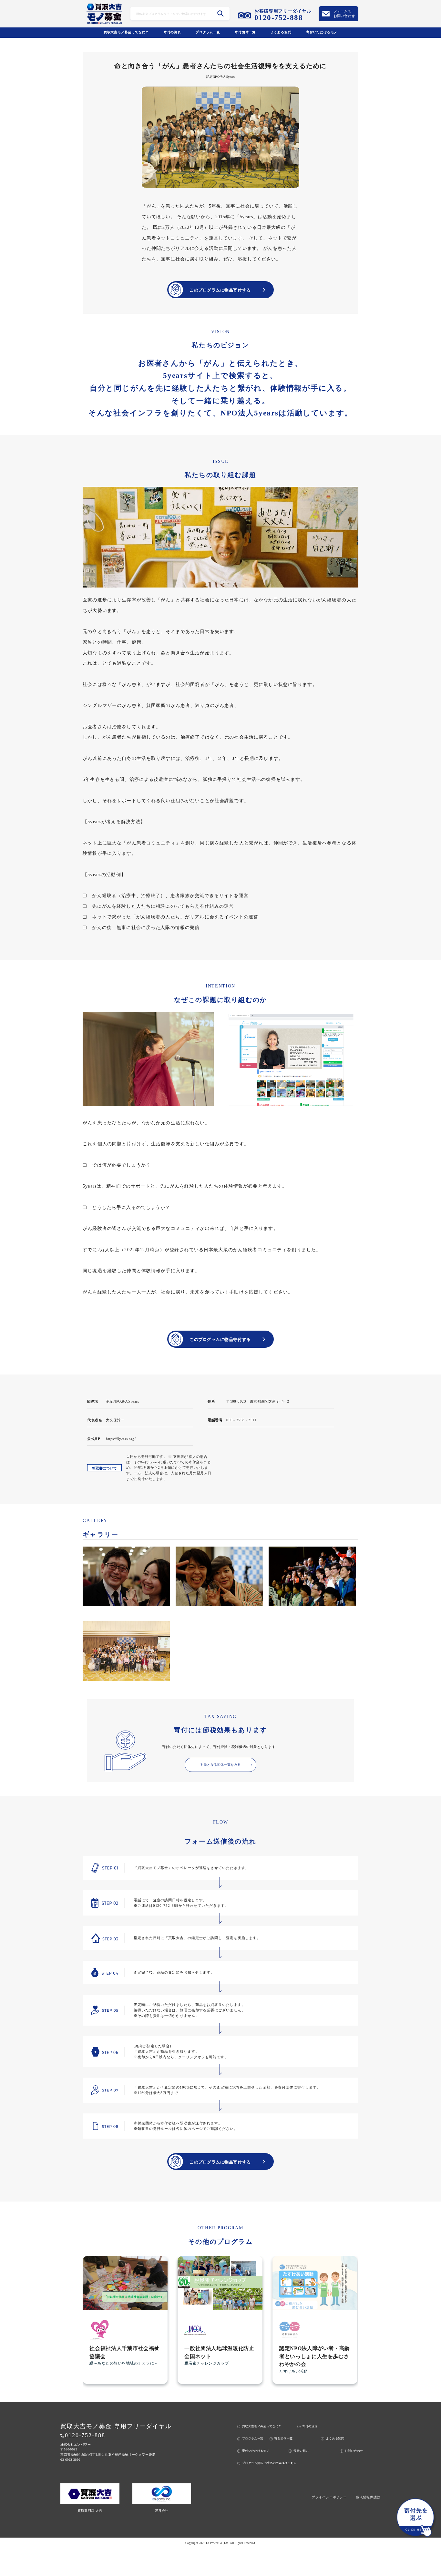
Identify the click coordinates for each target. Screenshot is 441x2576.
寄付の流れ (172, 32)
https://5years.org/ (121, 1439)
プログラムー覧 (208, 32)
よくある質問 (281, 32)
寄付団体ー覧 (245, 32)
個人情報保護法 (368, 2497)
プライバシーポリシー (329, 2497)
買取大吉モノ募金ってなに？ (126, 32)
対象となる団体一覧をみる (221, 1765)
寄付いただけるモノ (322, 32)
